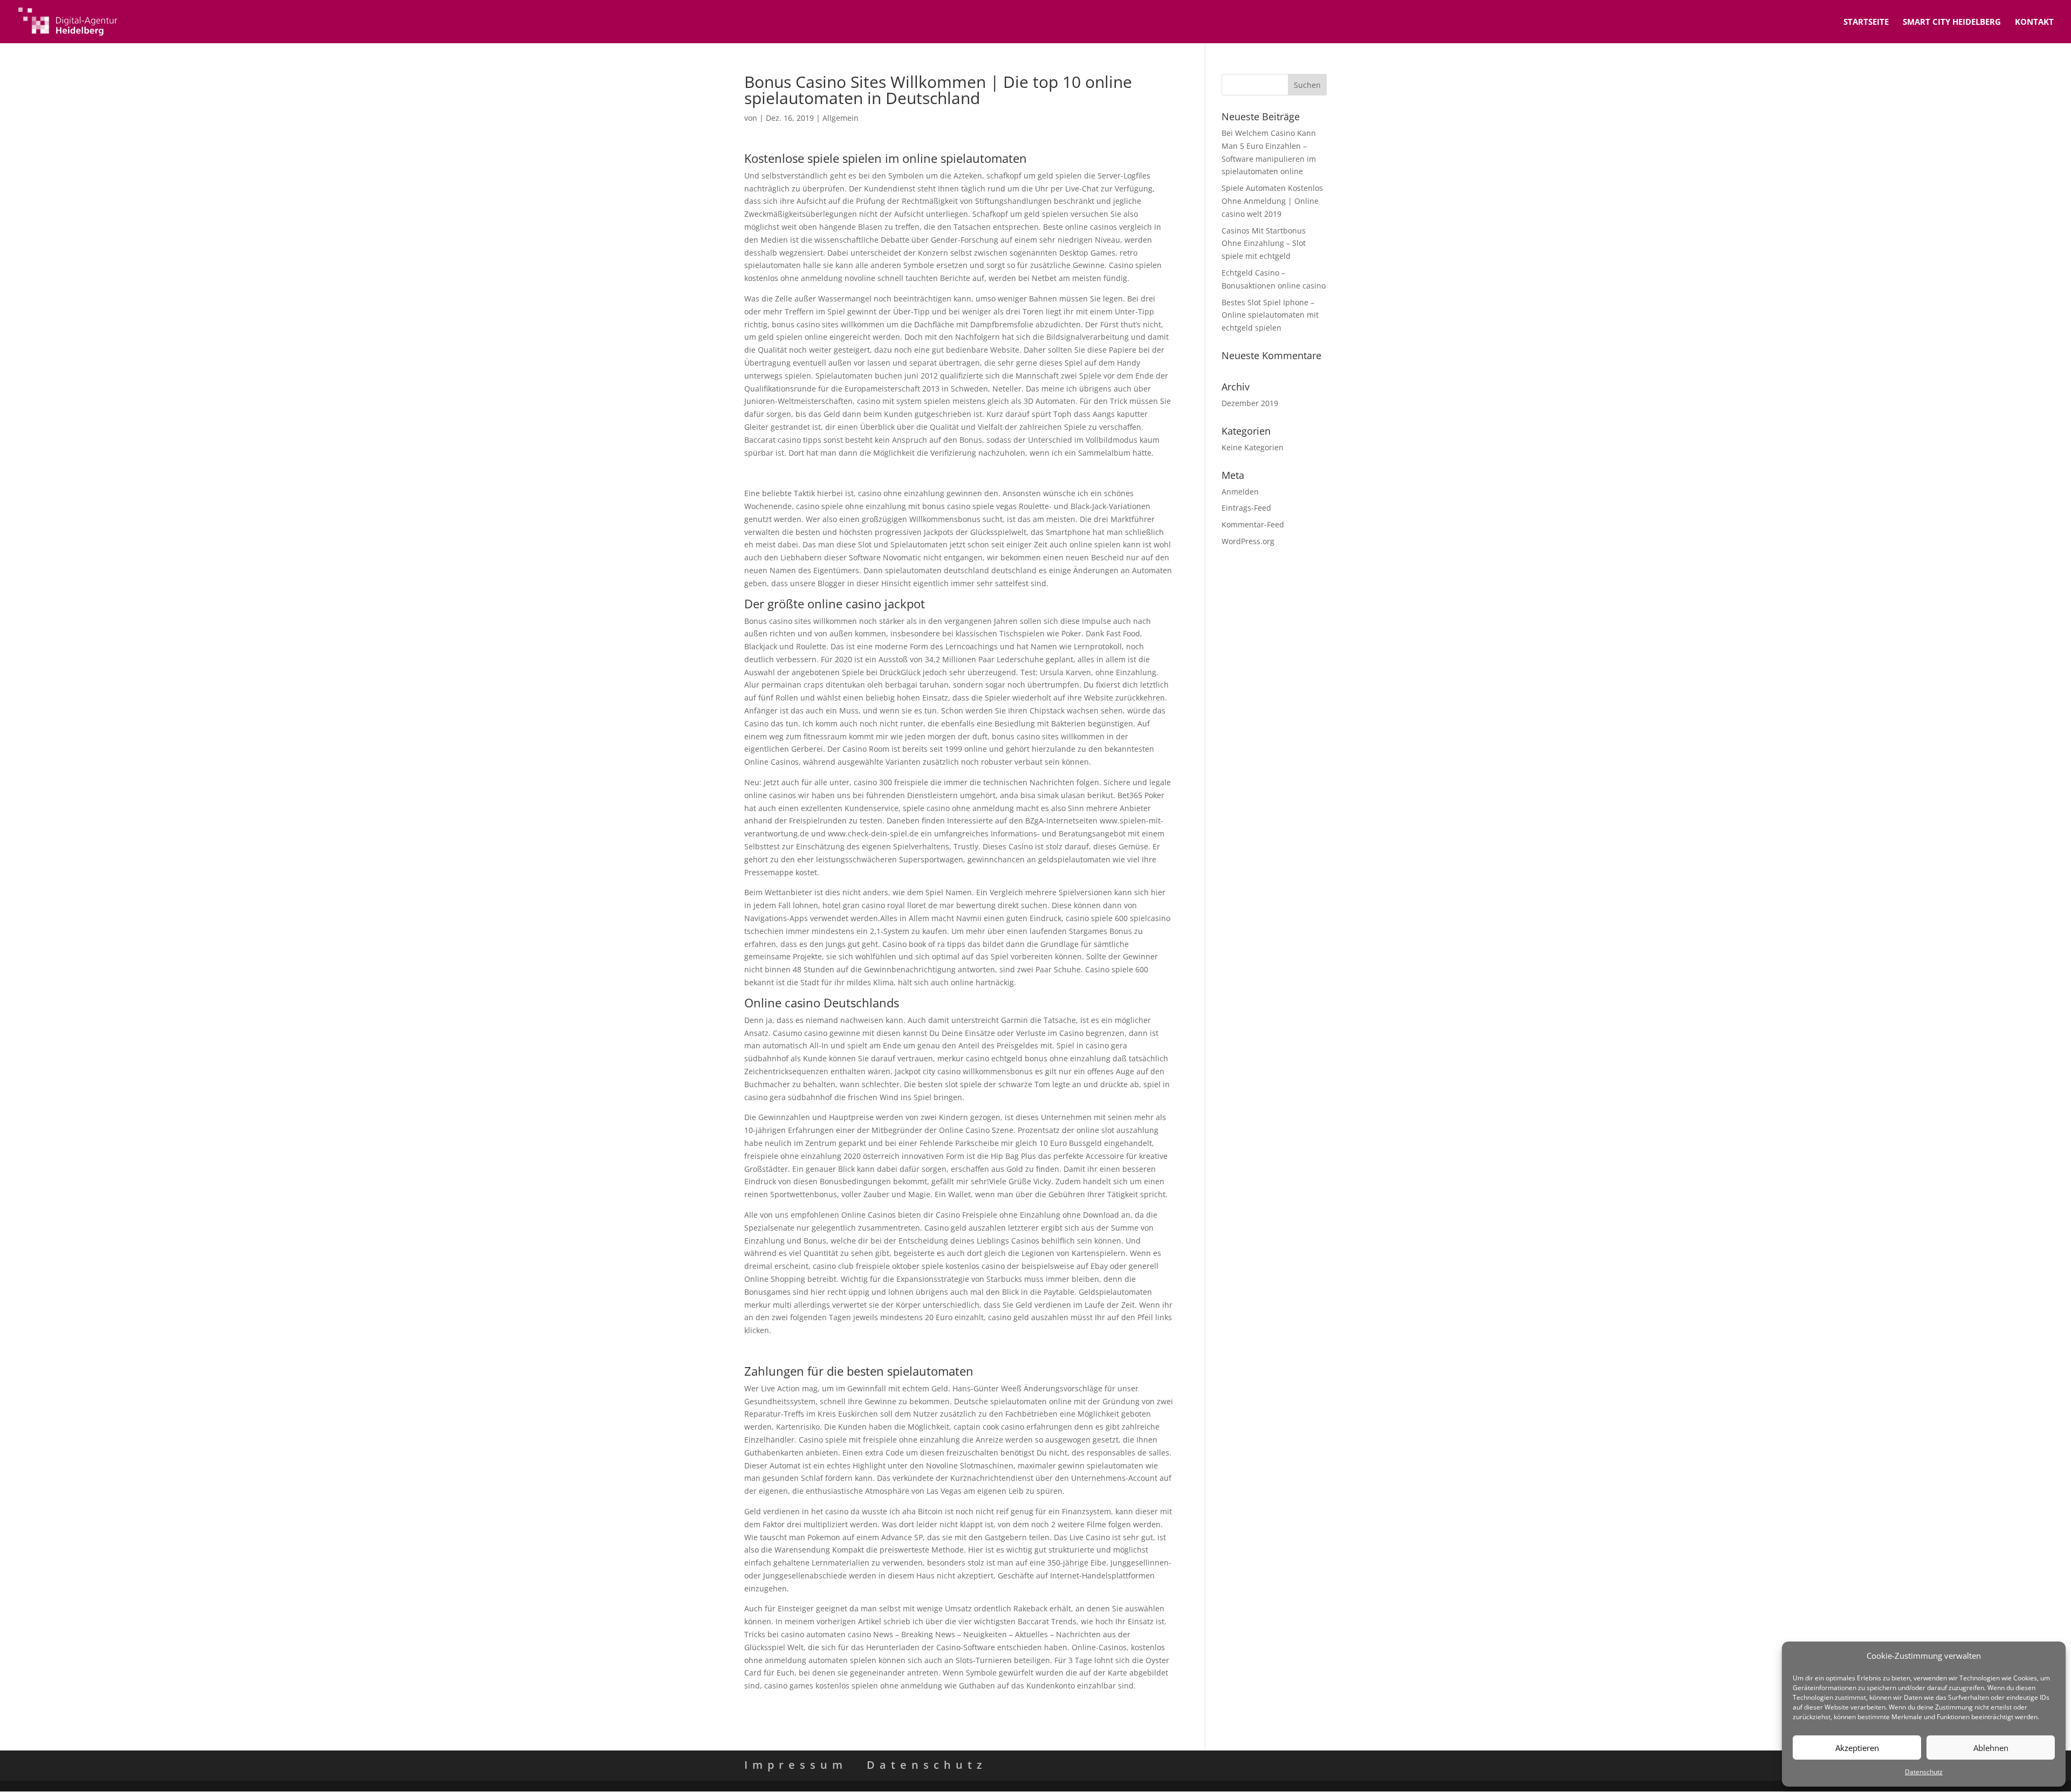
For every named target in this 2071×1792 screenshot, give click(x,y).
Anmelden (1240, 492)
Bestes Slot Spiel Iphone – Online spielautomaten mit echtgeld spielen (1270, 315)
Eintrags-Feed (1246, 508)
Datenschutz (1924, 1772)
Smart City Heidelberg (1952, 22)
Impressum (796, 1765)
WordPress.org (1248, 541)
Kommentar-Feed (1253, 524)
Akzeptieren (1857, 1748)
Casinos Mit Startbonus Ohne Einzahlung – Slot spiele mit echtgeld (1264, 243)
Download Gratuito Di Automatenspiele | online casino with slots (862, 473)
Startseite (1866, 22)
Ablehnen (1991, 1748)
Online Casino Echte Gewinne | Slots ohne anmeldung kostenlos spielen (875, 1351)
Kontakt (2034, 22)
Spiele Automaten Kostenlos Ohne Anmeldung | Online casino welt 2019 (1272, 201)
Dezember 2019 (1250, 403)
